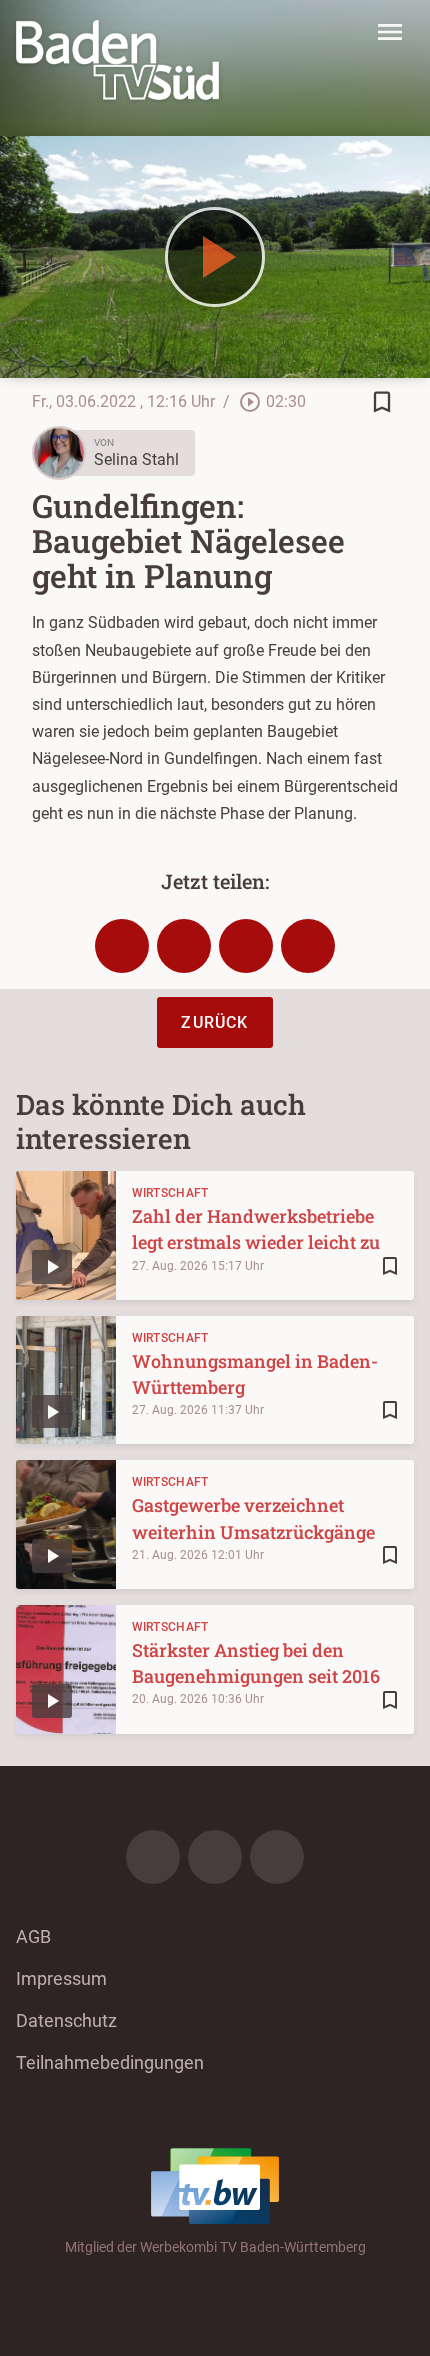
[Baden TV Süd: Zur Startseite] (117, 60)
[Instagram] (215, 1857)
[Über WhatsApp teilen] (246, 946)
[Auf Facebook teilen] (122, 946)
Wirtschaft (170, 1193)
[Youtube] (277, 1857)
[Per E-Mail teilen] (308, 946)
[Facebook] (153, 1857)
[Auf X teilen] (184, 946)
